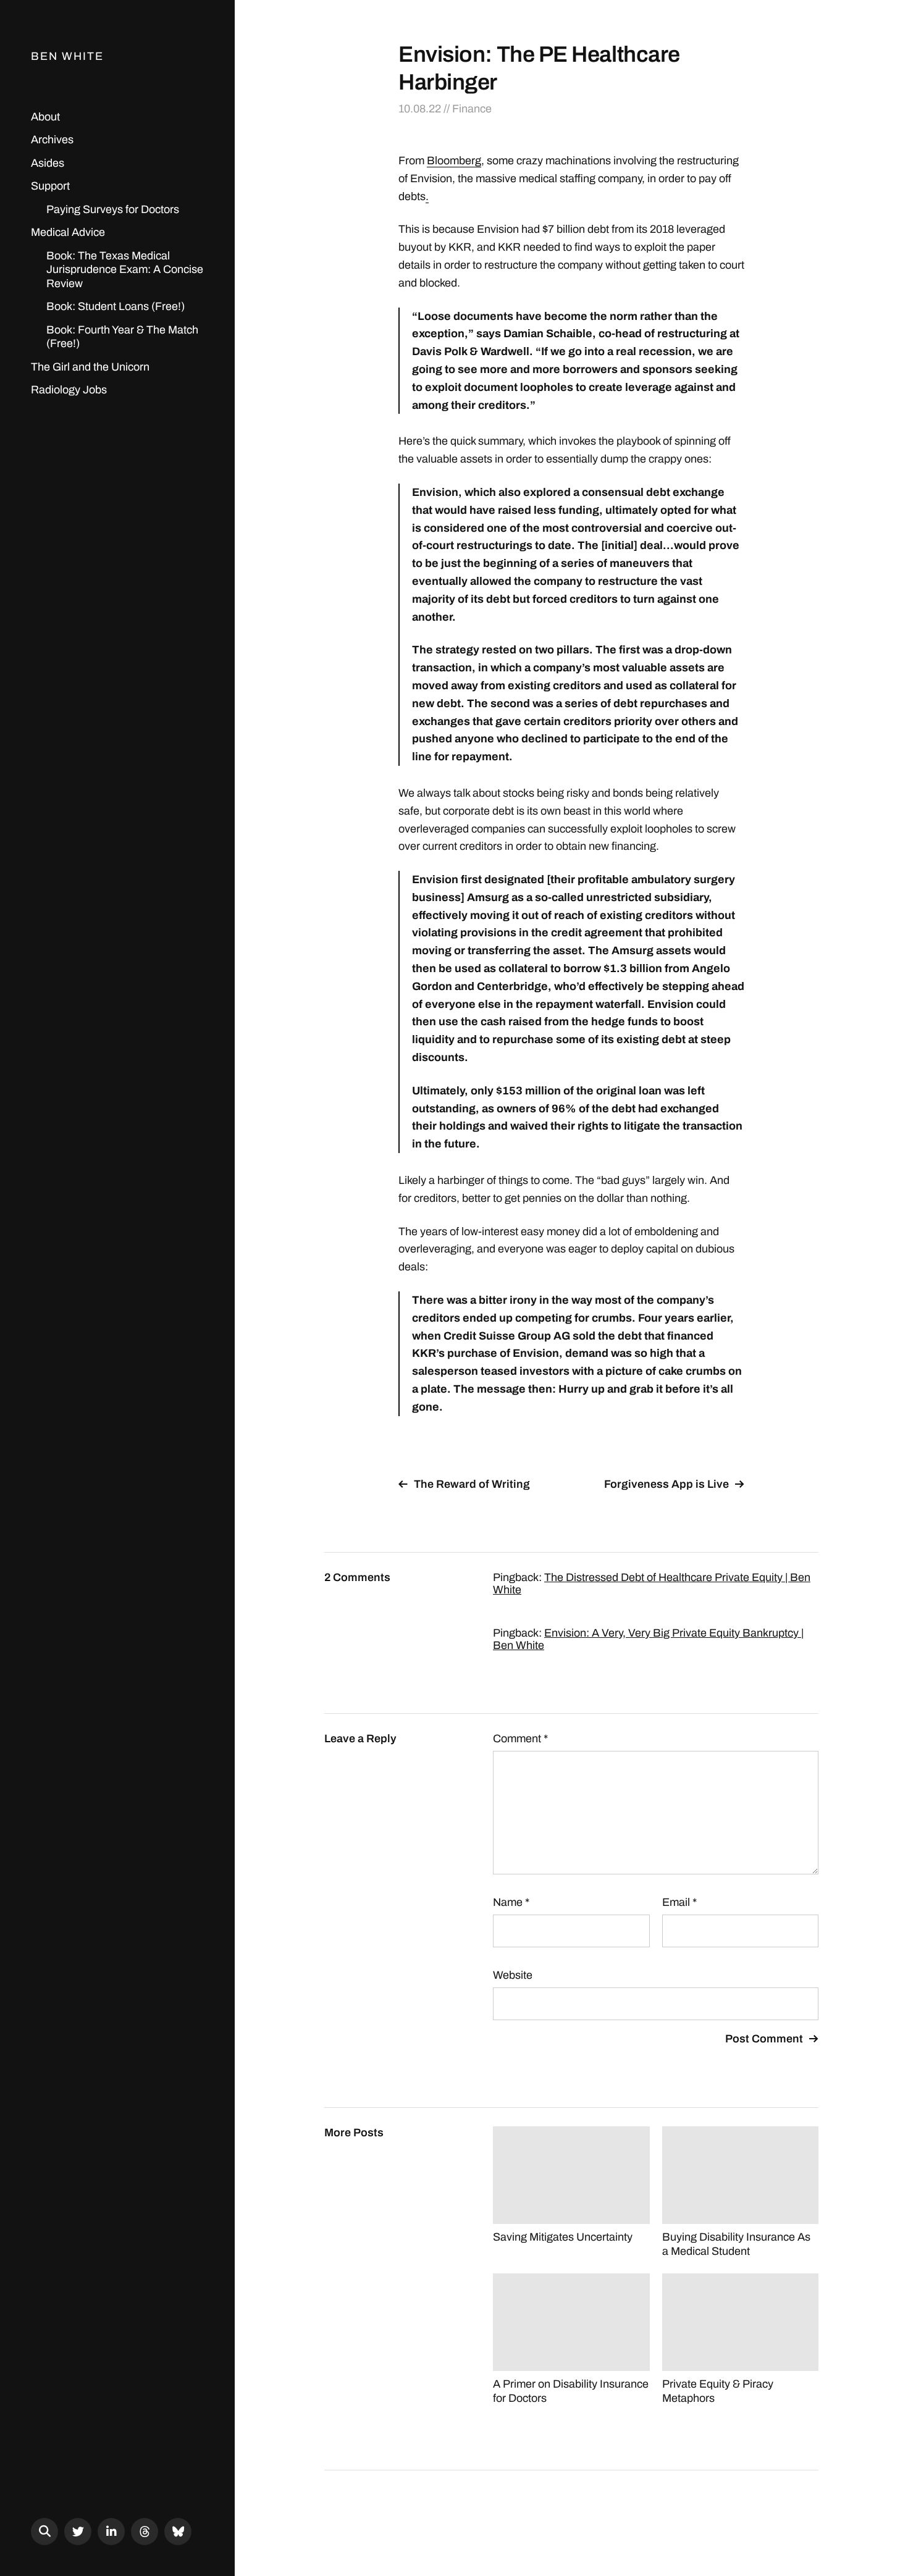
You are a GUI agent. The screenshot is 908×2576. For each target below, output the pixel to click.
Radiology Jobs (69, 390)
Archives (52, 140)
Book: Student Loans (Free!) (116, 306)
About (45, 117)
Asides (48, 163)
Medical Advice (68, 232)
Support (50, 186)
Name (511, 1902)
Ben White (67, 56)
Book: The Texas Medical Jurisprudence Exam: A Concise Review (125, 270)
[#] (78, 2532)
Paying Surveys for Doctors (113, 209)
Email (679, 1902)
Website (513, 1975)
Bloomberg (454, 161)
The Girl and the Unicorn (90, 367)
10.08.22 (420, 109)
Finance (472, 109)
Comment (520, 1739)
